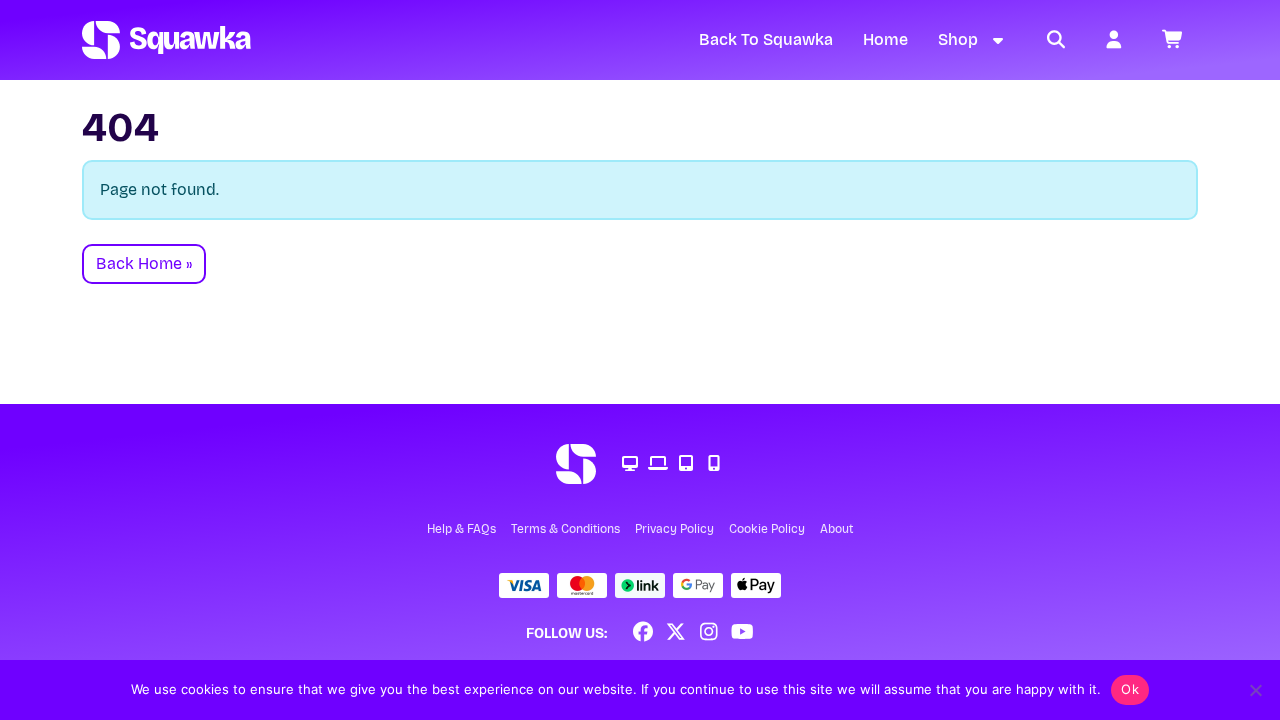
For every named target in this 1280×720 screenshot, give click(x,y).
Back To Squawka (766, 39)
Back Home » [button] (144, 263)
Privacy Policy (674, 529)
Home (885, 39)
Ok (1130, 689)
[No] (1255, 690)
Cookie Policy (767, 529)
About (836, 529)
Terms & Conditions (565, 529)
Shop (958, 39)
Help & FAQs (461, 529)
